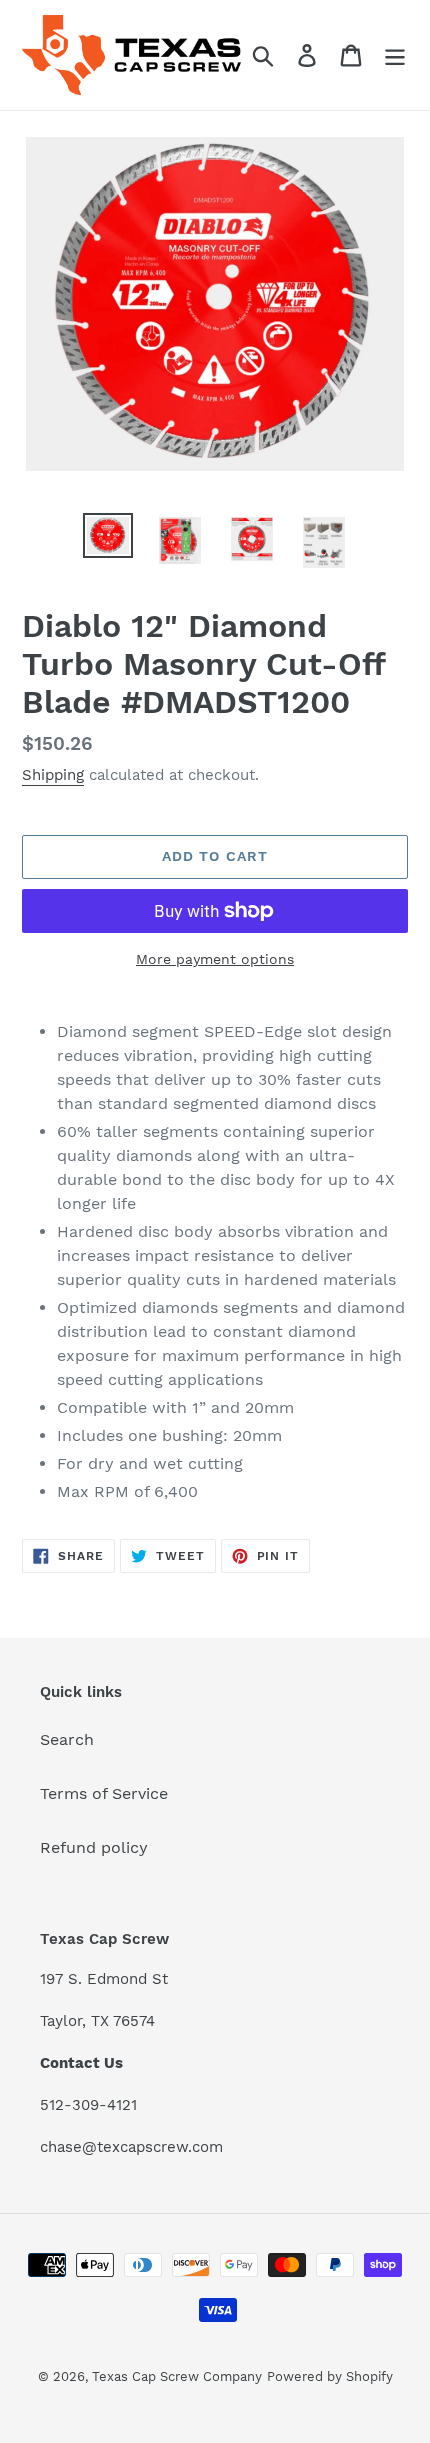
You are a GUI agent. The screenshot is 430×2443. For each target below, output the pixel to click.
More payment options (215, 959)
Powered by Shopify (330, 2376)
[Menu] (395, 55)
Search (67, 1739)
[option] (108, 535)
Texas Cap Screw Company (177, 2376)
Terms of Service (104, 1793)
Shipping (53, 775)
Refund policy (94, 1847)
